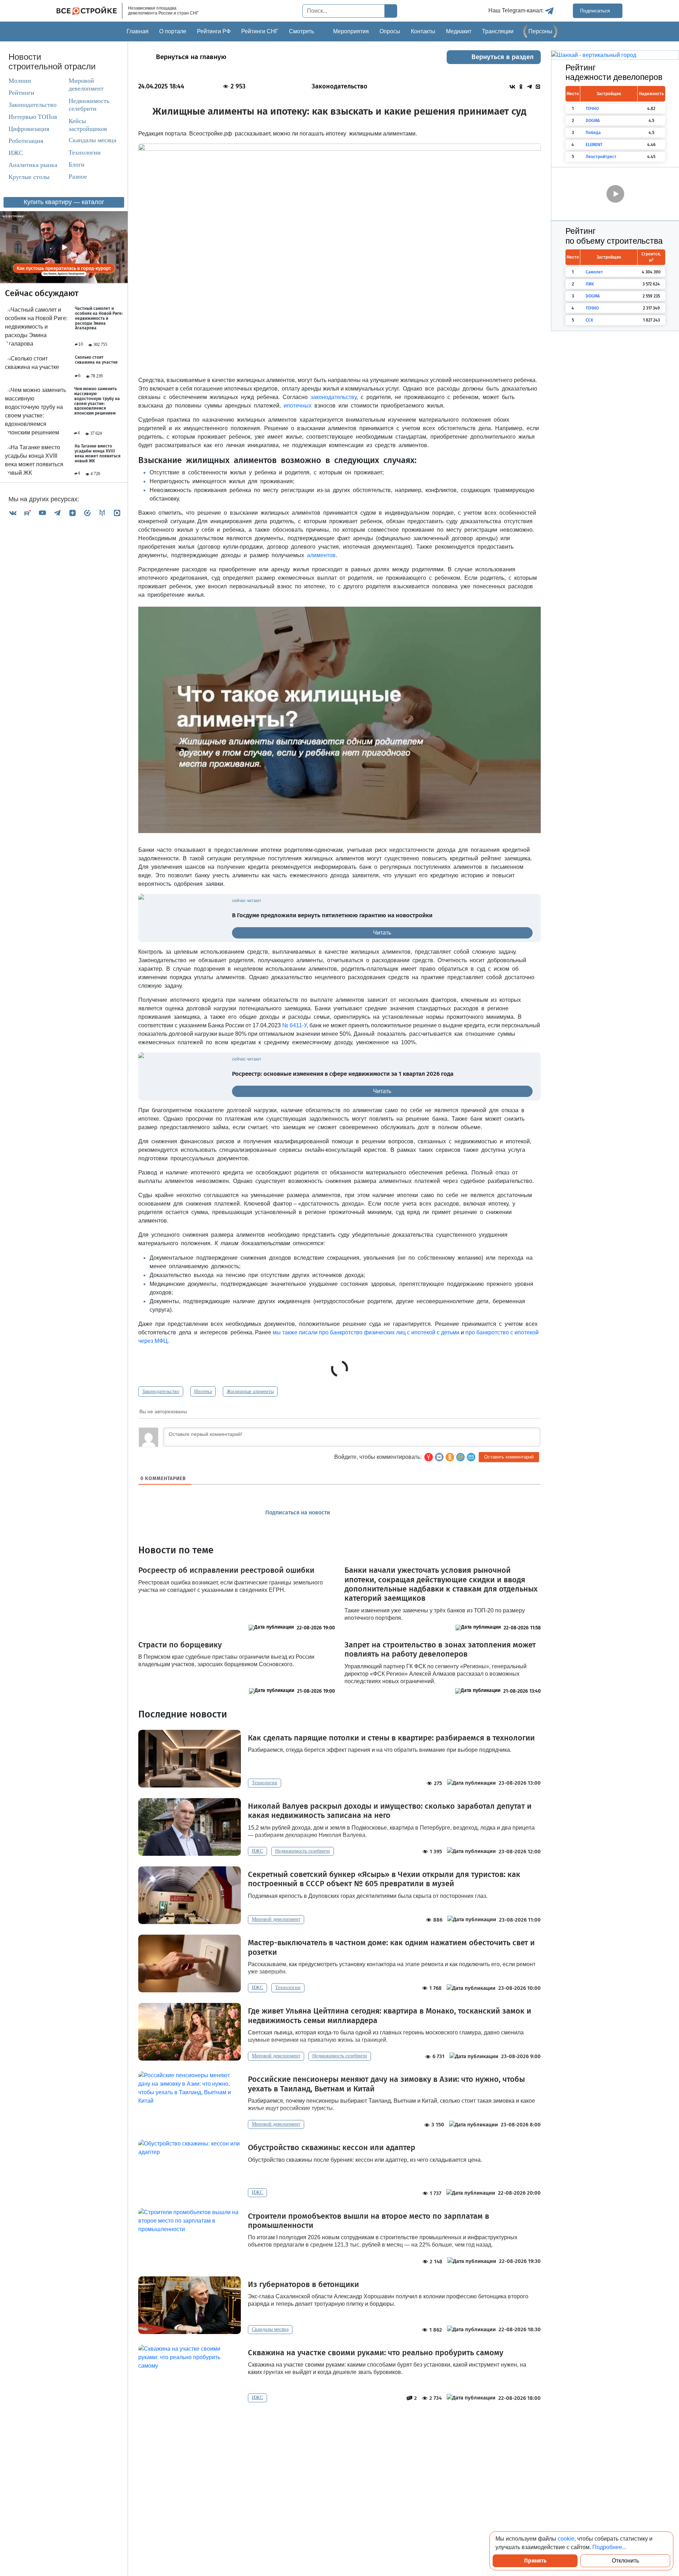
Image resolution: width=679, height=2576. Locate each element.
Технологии (85, 152)
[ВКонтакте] (13, 513)
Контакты (423, 31)
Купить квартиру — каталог (64, 202)
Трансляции (498, 31)
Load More (339, 2424)
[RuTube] (28, 513)
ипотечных (298, 406)
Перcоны (540, 31)
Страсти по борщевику (180, 1645)
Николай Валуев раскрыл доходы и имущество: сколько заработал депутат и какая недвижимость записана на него (390, 1811)
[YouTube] (42, 513)
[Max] (117, 513)
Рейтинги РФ (214, 31)
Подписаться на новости (298, 1512)
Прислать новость (380, 1513)
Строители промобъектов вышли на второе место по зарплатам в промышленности (368, 2221)
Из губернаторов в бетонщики (303, 2285)
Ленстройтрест (601, 157)
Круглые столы (29, 177)
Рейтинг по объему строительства (614, 236)
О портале (173, 31)
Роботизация (26, 141)
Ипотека (203, 1391)
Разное (78, 177)
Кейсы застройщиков (88, 125)
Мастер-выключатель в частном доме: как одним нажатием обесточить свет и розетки (391, 1947)
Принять (535, 2561)
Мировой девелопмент (86, 85)
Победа (593, 133)
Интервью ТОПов (33, 117)
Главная (138, 31)
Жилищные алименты (250, 1391)
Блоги (77, 164)
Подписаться (596, 11)
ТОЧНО (592, 109)
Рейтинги (21, 93)
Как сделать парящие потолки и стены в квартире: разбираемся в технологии (391, 1738)
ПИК (590, 284)
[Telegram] (57, 513)
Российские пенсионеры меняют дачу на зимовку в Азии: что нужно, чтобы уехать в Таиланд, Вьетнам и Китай (386, 2084)
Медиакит (459, 31)
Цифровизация (29, 129)
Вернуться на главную (191, 57)
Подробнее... (609, 2547)
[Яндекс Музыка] (87, 513)
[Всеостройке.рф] (89, 11)
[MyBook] (102, 513)
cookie (566, 2539)
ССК (589, 320)
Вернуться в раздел (503, 57)
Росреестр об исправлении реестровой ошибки (226, 1570)
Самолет (594, 272)
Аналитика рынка (33, 165)
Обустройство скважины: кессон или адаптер (332, 2148)
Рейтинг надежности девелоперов (614, 73)
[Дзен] (72, 513)
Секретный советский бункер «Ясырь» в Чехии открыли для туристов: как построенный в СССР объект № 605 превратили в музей (384, 1879)
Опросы (390, 31)
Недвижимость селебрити (82, 105)
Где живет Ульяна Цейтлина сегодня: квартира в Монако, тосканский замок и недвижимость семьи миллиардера (390, 2016)
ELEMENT (594, 145)
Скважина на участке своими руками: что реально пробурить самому (376, 2353)
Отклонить (625, 2561)
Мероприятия (351, 31)
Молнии (20, 81)
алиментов (321, 555)
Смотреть (301, 31)
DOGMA (593, 121)
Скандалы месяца (92, 140)
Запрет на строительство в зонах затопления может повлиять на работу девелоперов (440, 1650)
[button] (471, 1457)
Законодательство (33, 105)
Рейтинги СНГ (260, 31)
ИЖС (16, 153)
